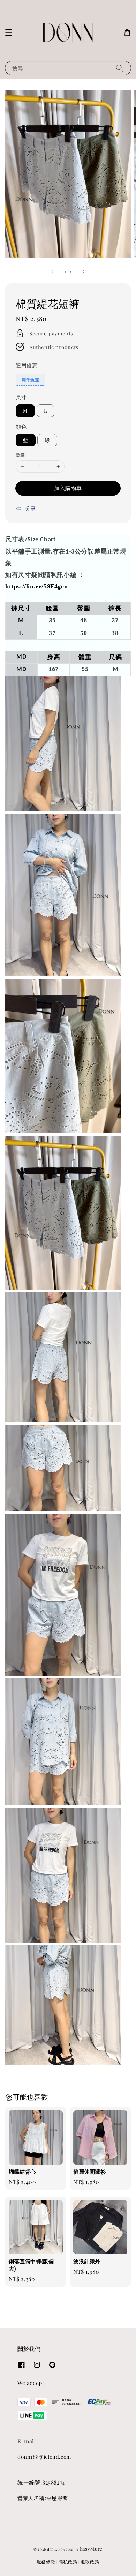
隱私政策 (68, 2562)
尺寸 (21, 397)
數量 (20, 455)
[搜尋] (120, 68)
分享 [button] (31, 508)
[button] (9, 32)
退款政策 (90, 2562)
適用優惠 (27, 365)
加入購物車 (68, 488)
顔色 (21, 426)
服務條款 (46, 2562)
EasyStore (91, 2549)
